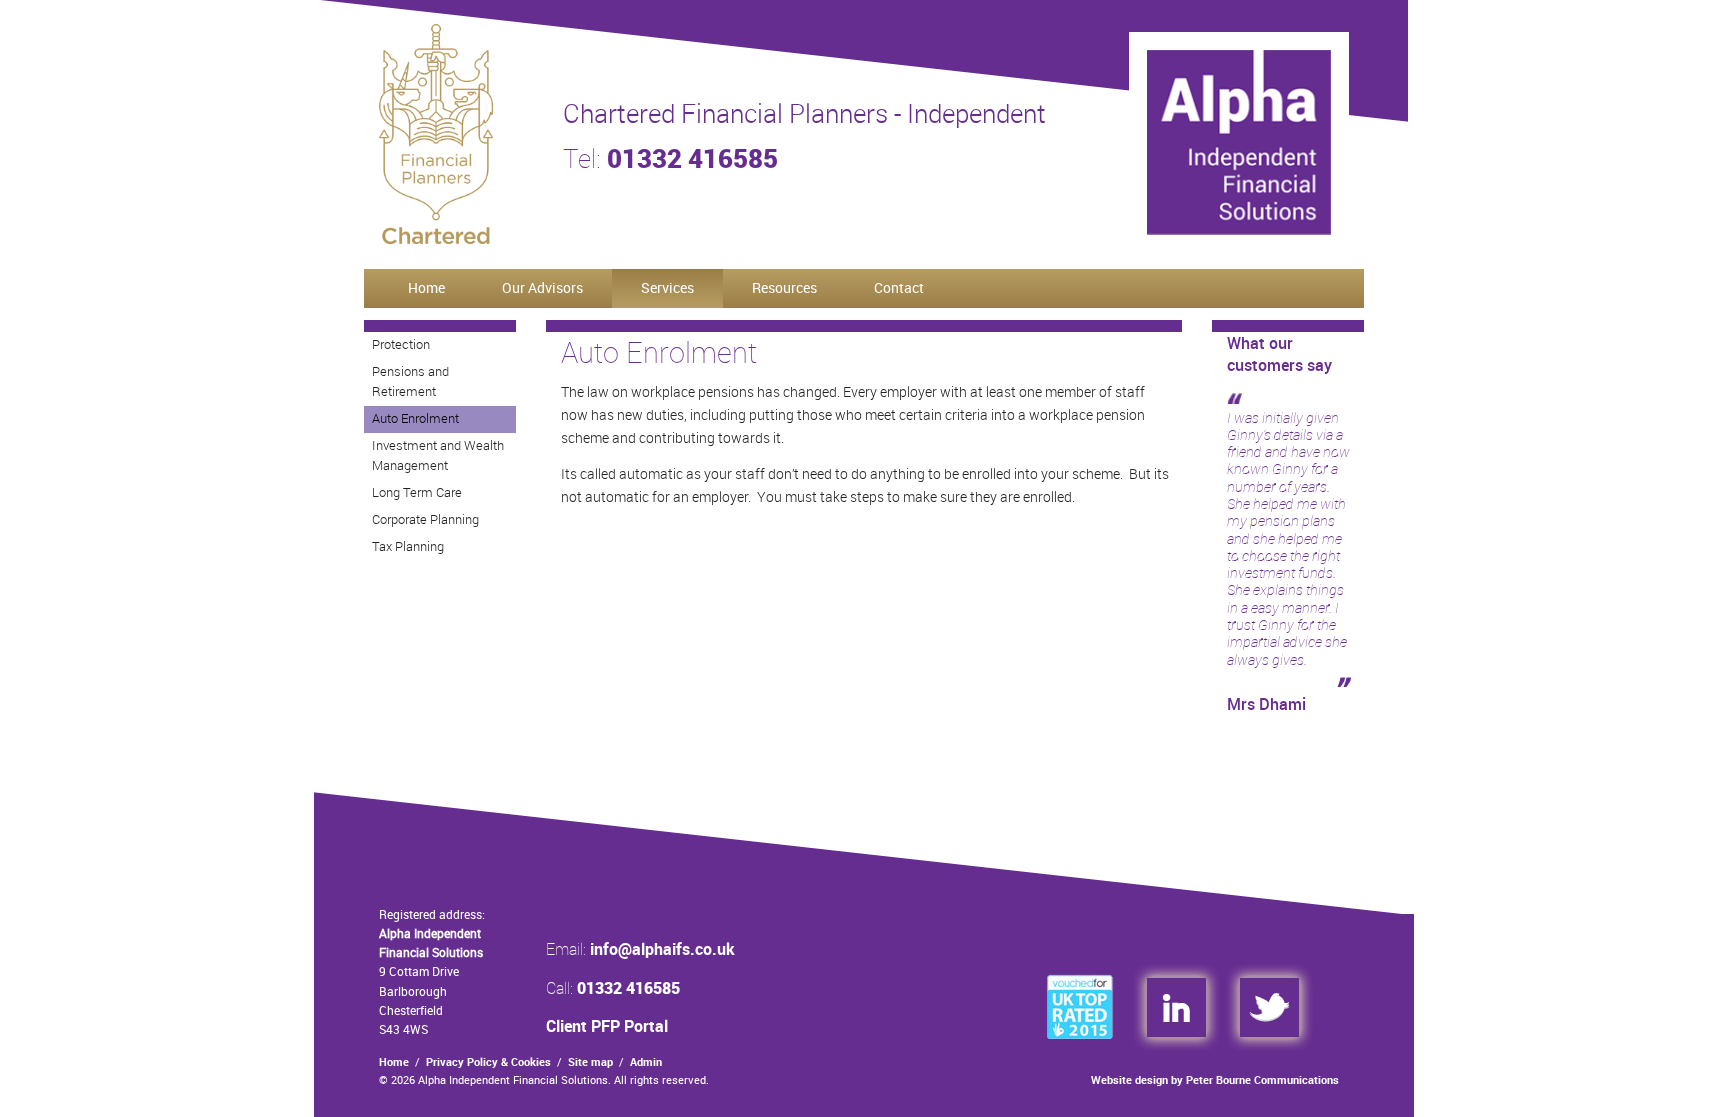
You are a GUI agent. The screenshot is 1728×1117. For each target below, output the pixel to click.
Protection (401, 344)
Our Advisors (542, 287)
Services (667, 287)
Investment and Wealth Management (438, 455)
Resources (784, 287)
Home (426, 287)
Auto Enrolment (415, 418)
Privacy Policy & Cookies (488, 1062)
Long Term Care (417, 492)
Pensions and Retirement (410, 381)
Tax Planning (408, 546)
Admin (646, 1062)
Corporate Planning (425, 519)
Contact (899, 287)
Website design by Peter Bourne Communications (1215, 1080)
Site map (590, 1062)
